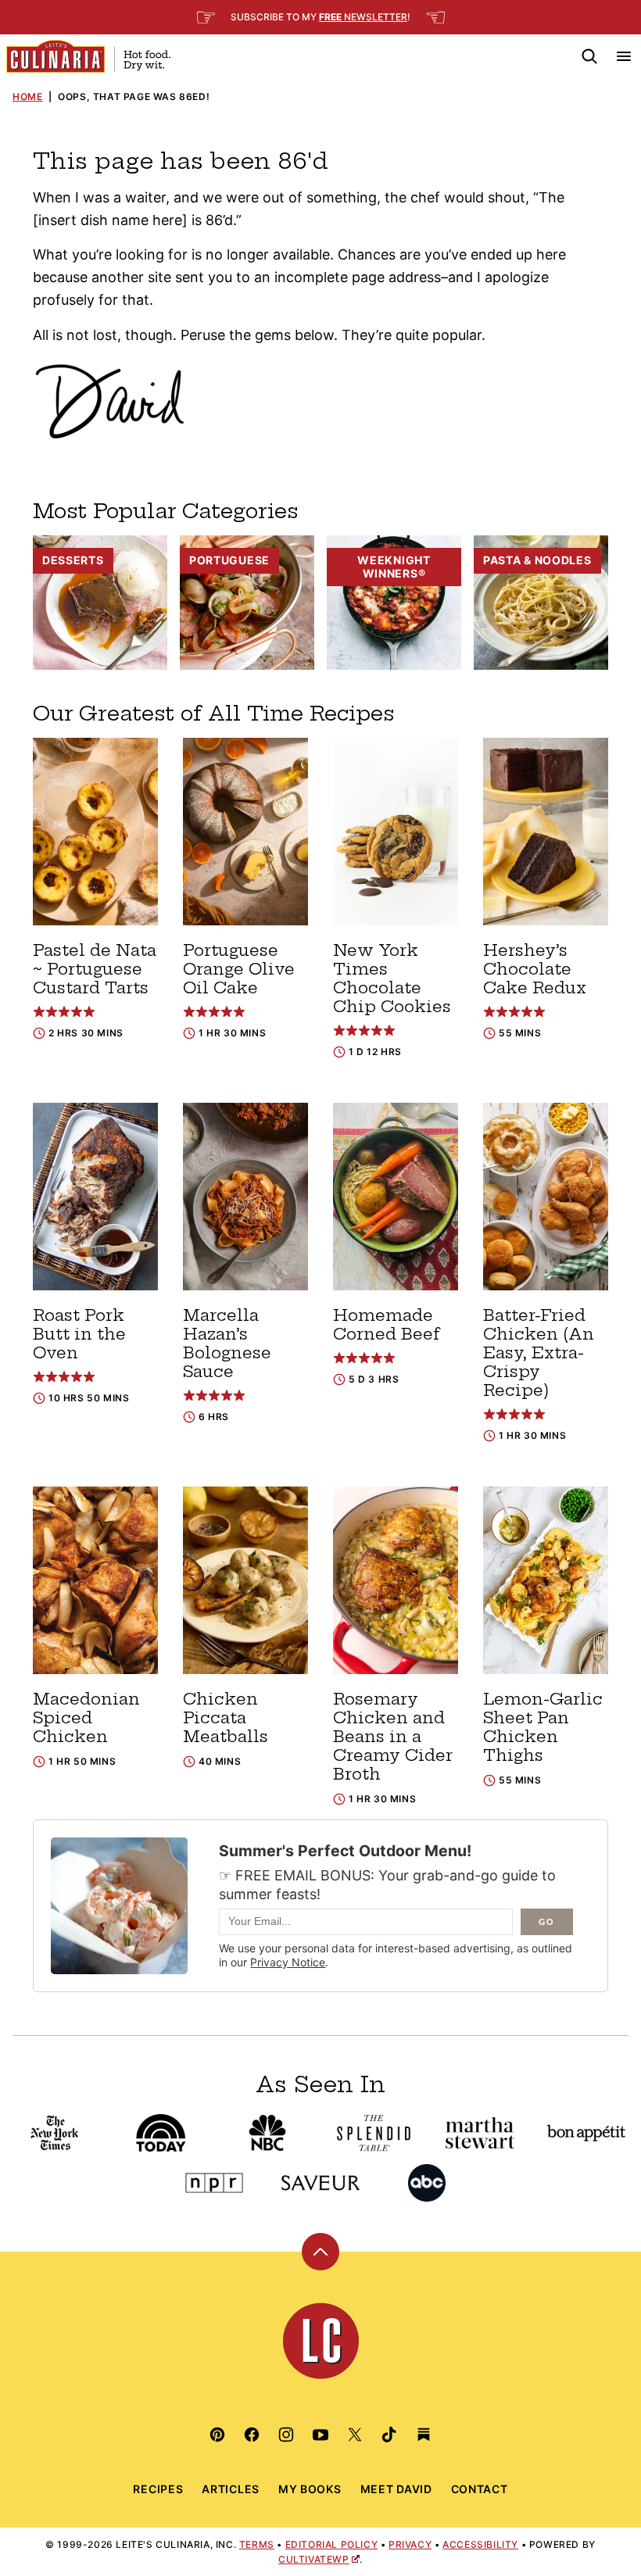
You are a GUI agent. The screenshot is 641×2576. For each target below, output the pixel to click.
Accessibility (480, 2544)
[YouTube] (320, 2435)
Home (27, 97)
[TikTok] (389, 2435)
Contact (480, 2489)
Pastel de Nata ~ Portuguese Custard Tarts (95, 969)
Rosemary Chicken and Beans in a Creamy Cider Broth (393, 1736)
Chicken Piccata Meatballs (226, 1717)
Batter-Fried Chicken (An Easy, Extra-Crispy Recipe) (539, 1352)
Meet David (396, 2489)
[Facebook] (252, 2435)
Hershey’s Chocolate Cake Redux (535, 969)
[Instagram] (286, 2435)
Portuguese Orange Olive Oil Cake (239, 969)
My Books (310, 2489)
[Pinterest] (217, 2435)
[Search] (589, 56)
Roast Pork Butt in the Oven (79, 1334)
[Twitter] (355, 2435)
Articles (231, 2489)
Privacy (410, 2544)
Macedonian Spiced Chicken (86, 1717)
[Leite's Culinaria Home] (88, 56)
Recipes (158, 2489)
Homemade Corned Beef (387, 1324)
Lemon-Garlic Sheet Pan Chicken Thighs (543, 1727)
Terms (257, 2544)
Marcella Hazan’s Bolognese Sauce (227, 1343)
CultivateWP (314, 2559)
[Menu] (624, 56)
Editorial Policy (332, 2544)
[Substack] (424, 2435)
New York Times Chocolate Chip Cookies (392, 978)
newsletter (363, 17)
